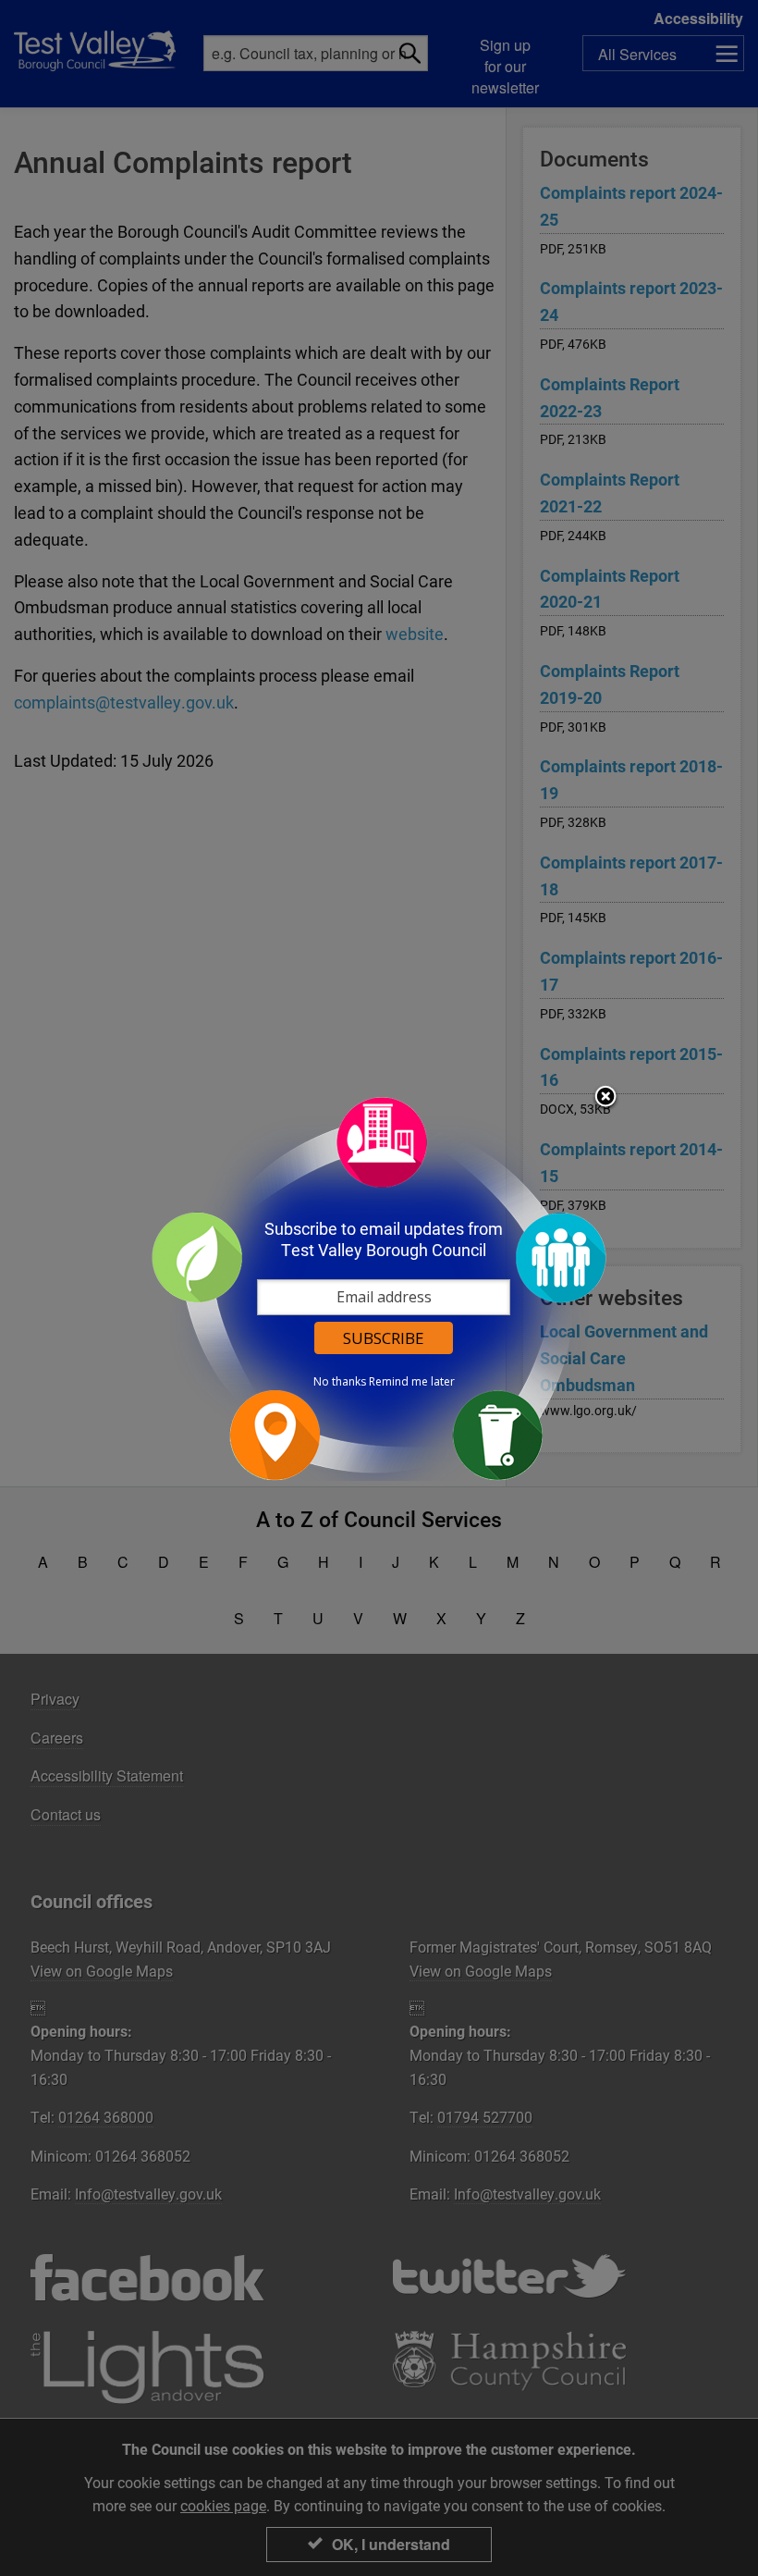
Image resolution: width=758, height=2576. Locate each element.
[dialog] (379, 1288)
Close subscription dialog (605, 1098)
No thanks (340, 1382)
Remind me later (412, 1382)
